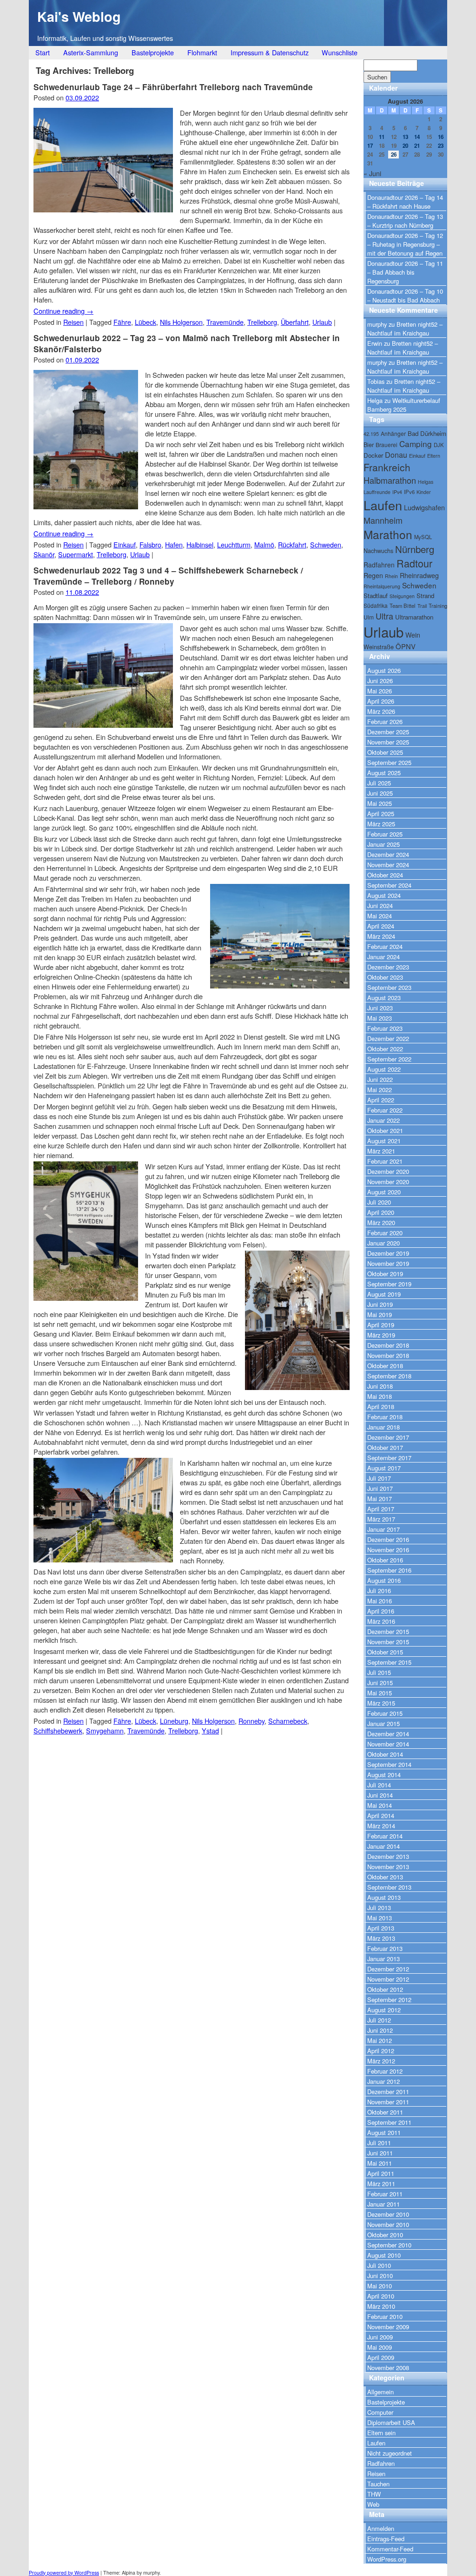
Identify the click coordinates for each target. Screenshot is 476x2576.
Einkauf (125, 544)
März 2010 (381, 2306)
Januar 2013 (383, 1959)
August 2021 (384, 1141)
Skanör (44, 554)
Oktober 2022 (385, 1049)
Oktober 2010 (385, 2235)
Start (43, 52)
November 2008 (388, 2368)
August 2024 (384, 895)
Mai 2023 (380, 1018)
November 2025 (388, 742)
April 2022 (381, 1100)
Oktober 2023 (385, 977)
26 (394, 155)
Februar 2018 (385, 1417)
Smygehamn (105, 1730)
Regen (373, 575)
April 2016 (381, 1611)
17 (370, 146)
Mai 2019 (380, 1314)
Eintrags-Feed (386, 2539)
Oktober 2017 (385, 1447)
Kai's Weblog (79, 16)
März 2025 (381, 824)
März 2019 (381, 1335)
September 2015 (389, 1662)
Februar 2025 (385, 834)
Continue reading (63, 311)
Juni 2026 (380, 681)
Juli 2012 (379, 2020)
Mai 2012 (380, 2040)
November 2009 (388, 2327)
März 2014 (381, 1826)
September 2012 (389, 2000)
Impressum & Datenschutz (270, 52)
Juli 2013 (379, 1907)
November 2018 (388, 1355)
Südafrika (376, 605)
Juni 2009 (380, 2337)
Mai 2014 (380, 1805)
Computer (380, 2412)
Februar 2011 (385, 2194)
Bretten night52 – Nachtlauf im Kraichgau (405, 329)
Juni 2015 (380, 1683)
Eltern (434, 456)
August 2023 (384, 998)
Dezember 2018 (388, 1345)
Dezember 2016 (388, 1539)
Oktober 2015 (385, 1652)
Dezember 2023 (388, 967)
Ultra (384, 616)
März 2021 (381, 1151)
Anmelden (381, 2528)
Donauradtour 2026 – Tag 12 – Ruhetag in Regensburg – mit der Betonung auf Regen (405, 244)
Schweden (326, 544)
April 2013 (381, 1928)
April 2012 (381, 2051)
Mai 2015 (380, 1693)
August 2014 (384, 1775)
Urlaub (322, 322)
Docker (373, 455)
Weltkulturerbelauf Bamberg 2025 (404, 405)
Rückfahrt (292, 544)
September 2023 (389, 987)
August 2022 (384, 1069)
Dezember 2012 (388, 1969)
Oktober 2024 (385, 875)
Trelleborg (262, 322)
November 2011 (388, 2102)
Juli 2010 (379, 2265)
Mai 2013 (380, 1918)
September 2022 (389, 1059)
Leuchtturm (234, 544)
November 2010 (388, 2224)
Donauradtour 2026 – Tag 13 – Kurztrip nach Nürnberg (405, 221)
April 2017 (381, 1509)
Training (438, 606)
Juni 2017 (380, 1488)
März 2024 (381, 936)
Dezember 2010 (388, 2214)
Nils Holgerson (181, 322)
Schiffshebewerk (58, 1730)
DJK (439, 445)
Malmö (264, 544)
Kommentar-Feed (390, 2549)
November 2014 (388, 1744)
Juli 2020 (379, 1202)
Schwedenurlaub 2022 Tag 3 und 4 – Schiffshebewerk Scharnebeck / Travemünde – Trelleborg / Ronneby (168, 576)
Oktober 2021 (385, 1130)
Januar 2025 (383, 844)
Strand (425, 596)
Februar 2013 (385, 1948)
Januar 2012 (383, 2081)
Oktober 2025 (385, 752)
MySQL (423, 537)
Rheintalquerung (382, 586)
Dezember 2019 (388, 1253)
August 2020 (384, 1192)
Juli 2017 (379, 1478)
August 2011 (384, 2132)
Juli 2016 (379, 1591)
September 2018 (389, 1376)
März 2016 (381, 1621)
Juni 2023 (380, 1008)
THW (374, 2494)
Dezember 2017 (388, 1437)
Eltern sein (381, 2433)
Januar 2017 (383, 1529)
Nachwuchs (378, 550)
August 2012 (384, 2010)
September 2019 (389, 1284)
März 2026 (381, 711)
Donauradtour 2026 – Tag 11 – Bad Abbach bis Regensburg (405, 272)
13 (405, 137)
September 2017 (389, 1458)
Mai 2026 (380, 691)
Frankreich (387, 467)
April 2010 (381, 2296)
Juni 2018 (380, 1386)
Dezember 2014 (388, 1734)
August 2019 (384, 1294)
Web (373, 2504)
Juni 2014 (380, 1795)
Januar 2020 (383, 1243)
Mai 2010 (380, 2286)
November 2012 (388, 1979)
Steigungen (402, 596)
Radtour (414, 563)
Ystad (210, 1730)
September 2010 (389, 2245)
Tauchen (378, 2484)
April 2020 (381, 1212)
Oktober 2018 (385, 1366)
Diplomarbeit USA (391, 2422)
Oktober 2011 (385, 2112)
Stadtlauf (376, 596)
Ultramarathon (414, 617)
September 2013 (389, 1887)
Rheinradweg (419, 575)
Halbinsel (200, 544)
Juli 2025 (379, 783)
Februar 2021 (385, 1161)
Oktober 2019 (385, 1274)
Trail (422, 606)
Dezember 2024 (388, 854)
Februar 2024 (385, 946)
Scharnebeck (288, 1721)
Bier (369, 445)
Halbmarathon (390, 480)
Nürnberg (415, 549)
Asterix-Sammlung (91, 52)
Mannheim (383, 520)
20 (405, 146)
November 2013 (388, 1867)
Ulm (369, 617)
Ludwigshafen (424, 507)
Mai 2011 (380, 2163)
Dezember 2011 (388, 2092)
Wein (413, 635)
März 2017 (381, 1519)
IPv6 (409, 492)
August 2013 (384, 1897)
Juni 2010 (380, 2276)
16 (441, 137)
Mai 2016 (380, 1601)
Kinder (424, 492)
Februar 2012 (385, 2071)
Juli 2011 (379, 2143)
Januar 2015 (383, 1723)
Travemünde (225, 322)
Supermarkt (76, 554)
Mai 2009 (380, 2347)
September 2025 (389, 762)
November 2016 (388, 1550)
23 (441, 146)
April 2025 (381, 814)
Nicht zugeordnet (390, 2453)
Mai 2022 (380, 1090)
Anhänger (393, 433)
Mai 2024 (380, 916)
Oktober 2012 (385, 1989)
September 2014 (389, 1764)
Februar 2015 (385, 1713)
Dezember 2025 (388, 732)
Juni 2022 (380, 1079)
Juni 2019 (380, 1304)
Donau (396, 455)
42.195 (371, 434)
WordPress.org (387, 2559)
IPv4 (397, 492)
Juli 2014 (379, 1785)
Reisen (73, 322)
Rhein (391, 576)
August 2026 (384, 670)
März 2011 (381, 2184)
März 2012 (381, 2061)
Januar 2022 (383, 1120)
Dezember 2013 (388, 1856)
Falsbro (150, 544)
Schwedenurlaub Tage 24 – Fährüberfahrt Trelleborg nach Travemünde (173, 87)
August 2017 (384, 1468)
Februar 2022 (385, 1110)
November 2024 (388, 865)
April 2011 (381, 2173)
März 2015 (381, 1703)
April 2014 (381, 1815)
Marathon (388, 534)
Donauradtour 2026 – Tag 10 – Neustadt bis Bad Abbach (405, 296)
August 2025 (384, 773)
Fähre (122, 322)
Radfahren (379, 565)
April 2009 (381, 2357)
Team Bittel (403, 606)
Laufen (383, 505)
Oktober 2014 (385, 1754)
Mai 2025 (380, 803)
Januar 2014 (383, 1846)
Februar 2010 (385, 2316)
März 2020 (381, 1222)
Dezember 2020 (388, 1171)
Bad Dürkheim (427, 433)
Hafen (174, 544)
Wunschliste (340, 52)
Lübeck (145, 322)
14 (417, 137)
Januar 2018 (383, 1427)
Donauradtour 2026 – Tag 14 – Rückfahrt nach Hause (405, 202)
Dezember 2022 (388, 1038)
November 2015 (388, 1642)
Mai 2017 (380, 1499)
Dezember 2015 (388, 1631)
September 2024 (389, 885)
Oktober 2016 (385, 1560)
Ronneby (251, 1721)
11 (382, 137)
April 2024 (381, 926)
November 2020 (388, 1182)
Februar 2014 (385, 1836)
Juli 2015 (379, 1672)
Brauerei (387, 445)
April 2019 (381, 1325)
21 (417, 146)
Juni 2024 (380, 906)
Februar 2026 (385, 721)
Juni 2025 (380, 793)
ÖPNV (406, 646)
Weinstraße (379, 647)
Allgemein (380, 2392)
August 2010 (384, 2255)
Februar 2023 (385, 1028)
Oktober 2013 (385, 1877)
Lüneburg (174, 1721)
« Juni (372, 173)
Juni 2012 (380, 2030)
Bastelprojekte (153, 52)
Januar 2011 (383, 2204)
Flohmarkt (202, 52)
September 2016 (389, 1570)
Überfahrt (295, 322)
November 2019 (388, 1263)
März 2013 (381, 1938)
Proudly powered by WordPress (64, 2573)
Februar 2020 (385, 1233)
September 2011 (389, 2122)
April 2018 (381, 1407)
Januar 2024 (383, 957)
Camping (416, 444)
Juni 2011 (380, 2153)
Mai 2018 (380, 1396)
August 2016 (384, 1580)
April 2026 (381, 701)
